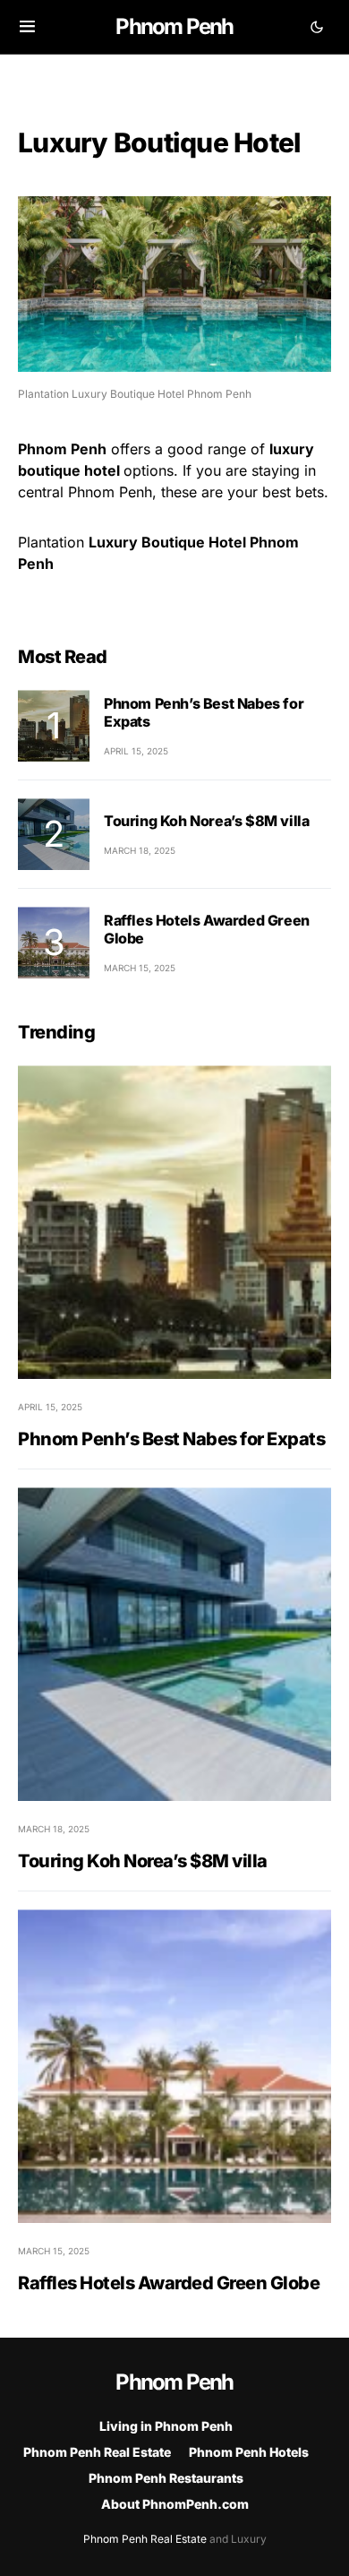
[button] (27, 27)
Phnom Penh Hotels (249, 2452)
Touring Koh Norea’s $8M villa (206, 821)
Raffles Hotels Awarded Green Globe (169, 2283)
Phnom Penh (174, 26)
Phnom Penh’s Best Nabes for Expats (171, 1439)
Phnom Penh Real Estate (97, 2452)
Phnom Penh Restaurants (166, 2478)
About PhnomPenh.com (175, 2504)
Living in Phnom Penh (166, 2426)
